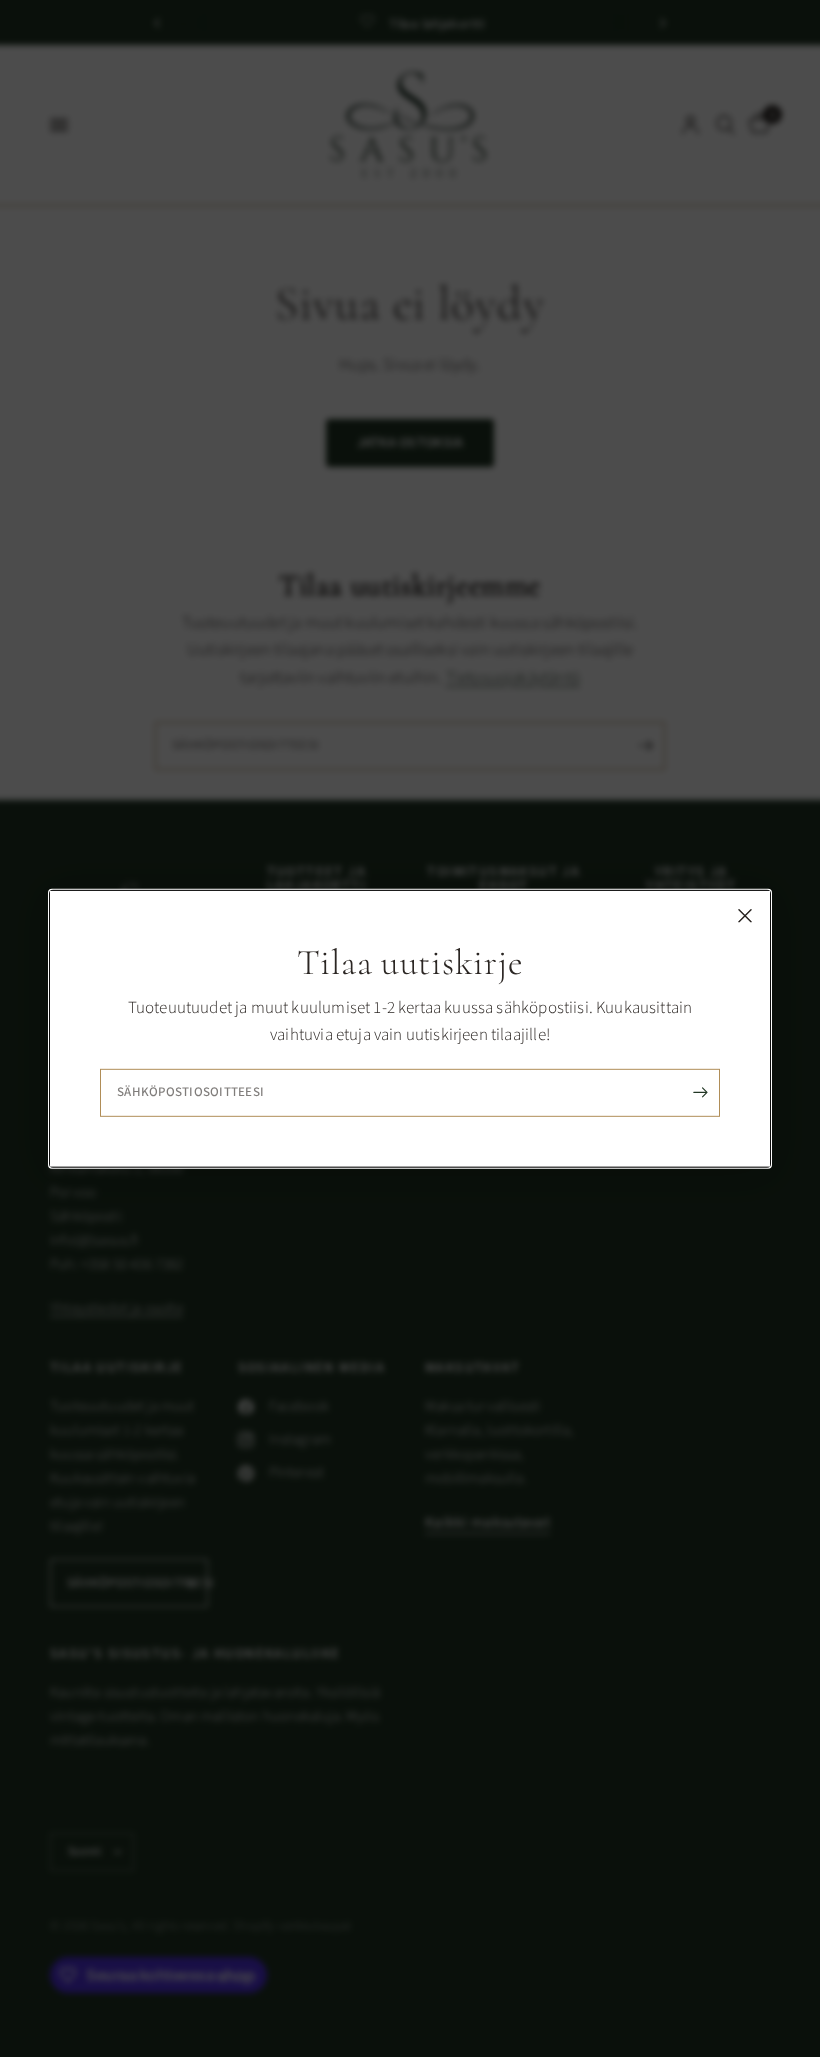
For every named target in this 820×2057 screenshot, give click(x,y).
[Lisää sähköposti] (700, 1093)
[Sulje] (745, 915)
